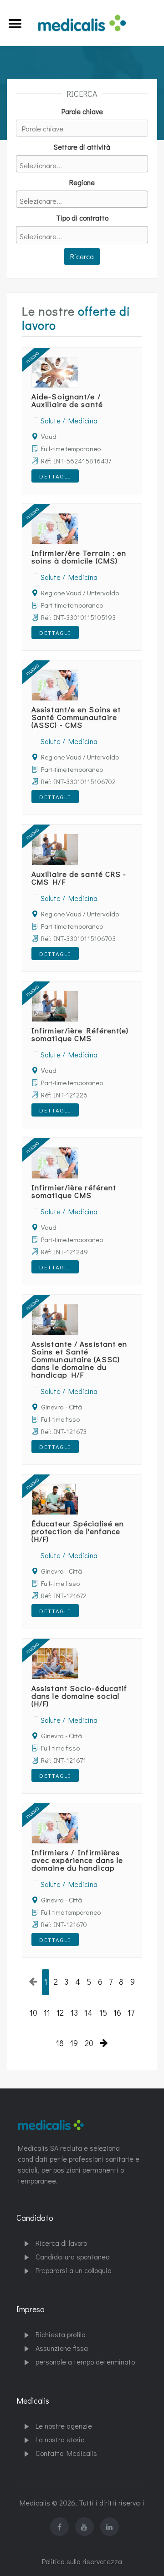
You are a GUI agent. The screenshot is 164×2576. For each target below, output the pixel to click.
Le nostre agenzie (64, 2426)
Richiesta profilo (60, 2334)
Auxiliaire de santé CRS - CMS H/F (79, 878)
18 (60, 2043)
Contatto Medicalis (66, 2453)
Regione (82, 182)
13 (74, 2013)
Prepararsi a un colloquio (73, 2270)
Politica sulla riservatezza (82, 2561)
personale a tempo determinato (85, 2362)
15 (103, 2013)
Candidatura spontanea (73, 2257)
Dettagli (55, 476)
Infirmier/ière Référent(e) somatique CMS (80, 1034)
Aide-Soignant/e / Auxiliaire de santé (67, 400)
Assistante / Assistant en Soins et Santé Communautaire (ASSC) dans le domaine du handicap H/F (79, 1359)
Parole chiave (82, 111)
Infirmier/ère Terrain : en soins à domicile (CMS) (79, 557)
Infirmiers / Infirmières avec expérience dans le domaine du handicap (77, 1860)
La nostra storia (60, 2439)
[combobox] (82, 164)
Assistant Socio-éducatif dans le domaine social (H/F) (79, 1696)
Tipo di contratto (82, 218)
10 (33, 2013)
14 (88, 2013)
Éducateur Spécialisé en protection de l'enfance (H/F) (78, 1531)
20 (89, 2043)
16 (117, 2013)
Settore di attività (82, 147)
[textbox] (85, 165)
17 (131, 2013)
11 (47, 2013)
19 (74, 2043)
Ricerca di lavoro (61, 2243)
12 (60, 2013)
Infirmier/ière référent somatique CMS (74, 1191)
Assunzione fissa (62, 2348)
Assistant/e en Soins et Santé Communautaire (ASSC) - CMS (76, 717)
